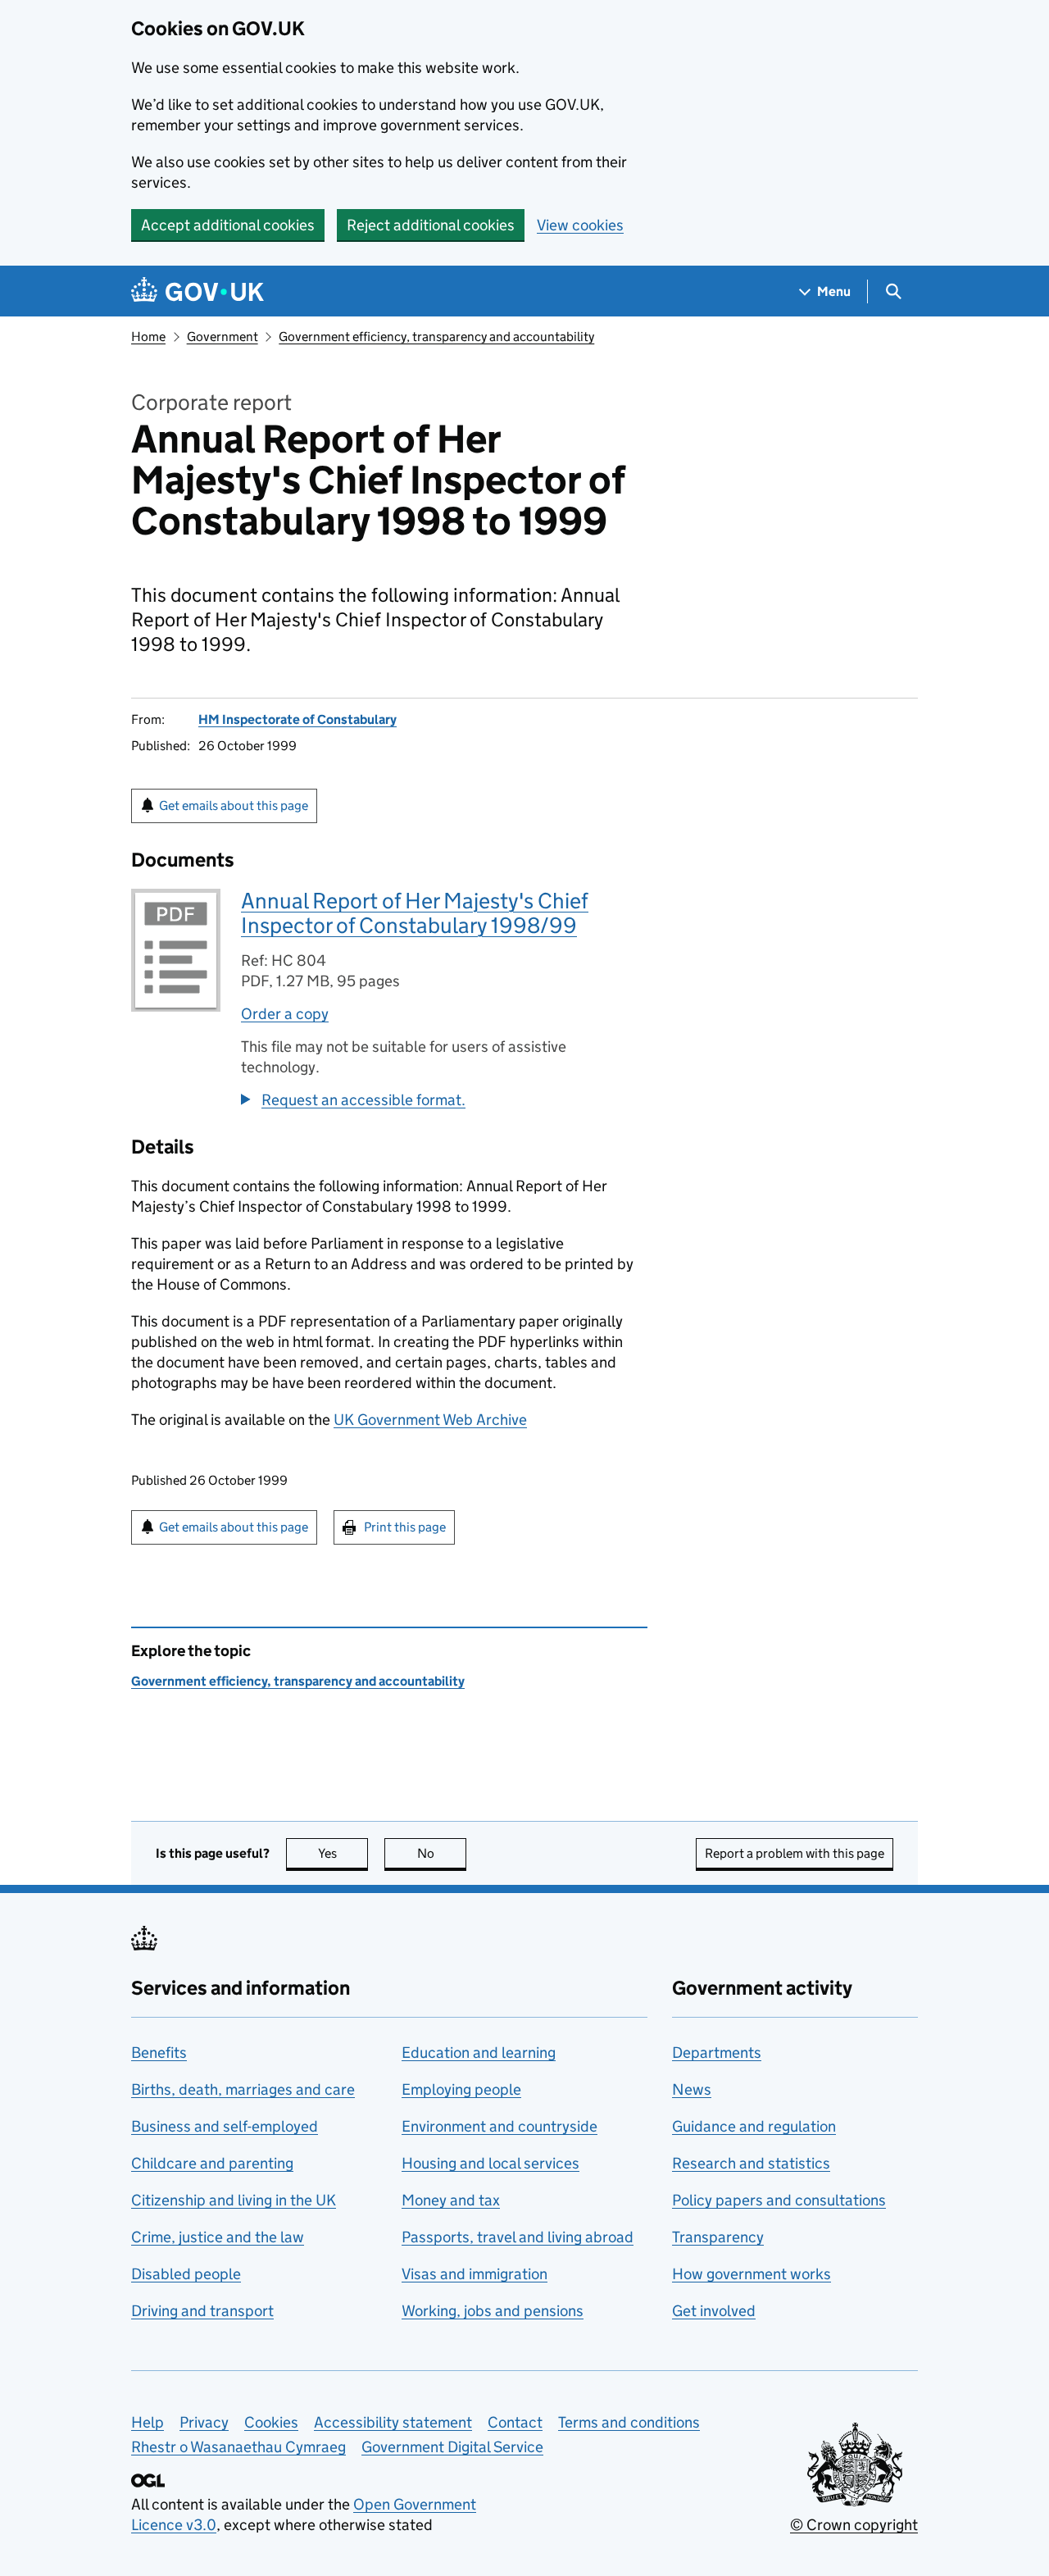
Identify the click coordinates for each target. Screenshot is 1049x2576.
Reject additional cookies (431, 225)
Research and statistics (751, 2163)
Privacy (204, 2422)
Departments (717, 2053)
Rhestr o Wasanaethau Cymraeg (238, 2447)
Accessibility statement (393, 2422)
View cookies (580, 225)
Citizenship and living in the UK (234, 2200)
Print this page (405, 1527)
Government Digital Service (452, 2447)
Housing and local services (490, 2163)
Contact (515, 2422)
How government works (752, 2274)
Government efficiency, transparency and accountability (436, 337)
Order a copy (285, 1014)
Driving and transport (202, 2311)
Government (223, 337)
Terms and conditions (629, 2422)
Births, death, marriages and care (243, 2089)
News (692, 2089)
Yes (343, 1853)
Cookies (271, 2422)
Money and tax (451, 2200)
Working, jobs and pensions (493, 2311)
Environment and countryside (500, 2126)
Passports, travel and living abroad (518, 2237)
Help (148, 2422)
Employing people (461, 2089)
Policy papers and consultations (779, 2200)
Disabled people (186, 2274)
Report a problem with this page (795, 1853)
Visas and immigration (475, 2274)
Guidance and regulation (754, 2126)
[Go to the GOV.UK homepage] (198, 291)
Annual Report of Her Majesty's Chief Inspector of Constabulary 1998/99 (415, 913)
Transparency (718, 2237)
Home (148, 337)
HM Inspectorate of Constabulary (297, 719)
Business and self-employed (225, 2126)
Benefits (159, 2053)
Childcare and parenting (212, 2163)
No (442, 1853)
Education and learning (479, 2053)
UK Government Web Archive (430, 1420)
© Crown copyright (854, 2525)
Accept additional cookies (228, 225)
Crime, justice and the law (218, 2237)
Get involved (714, 2311)
